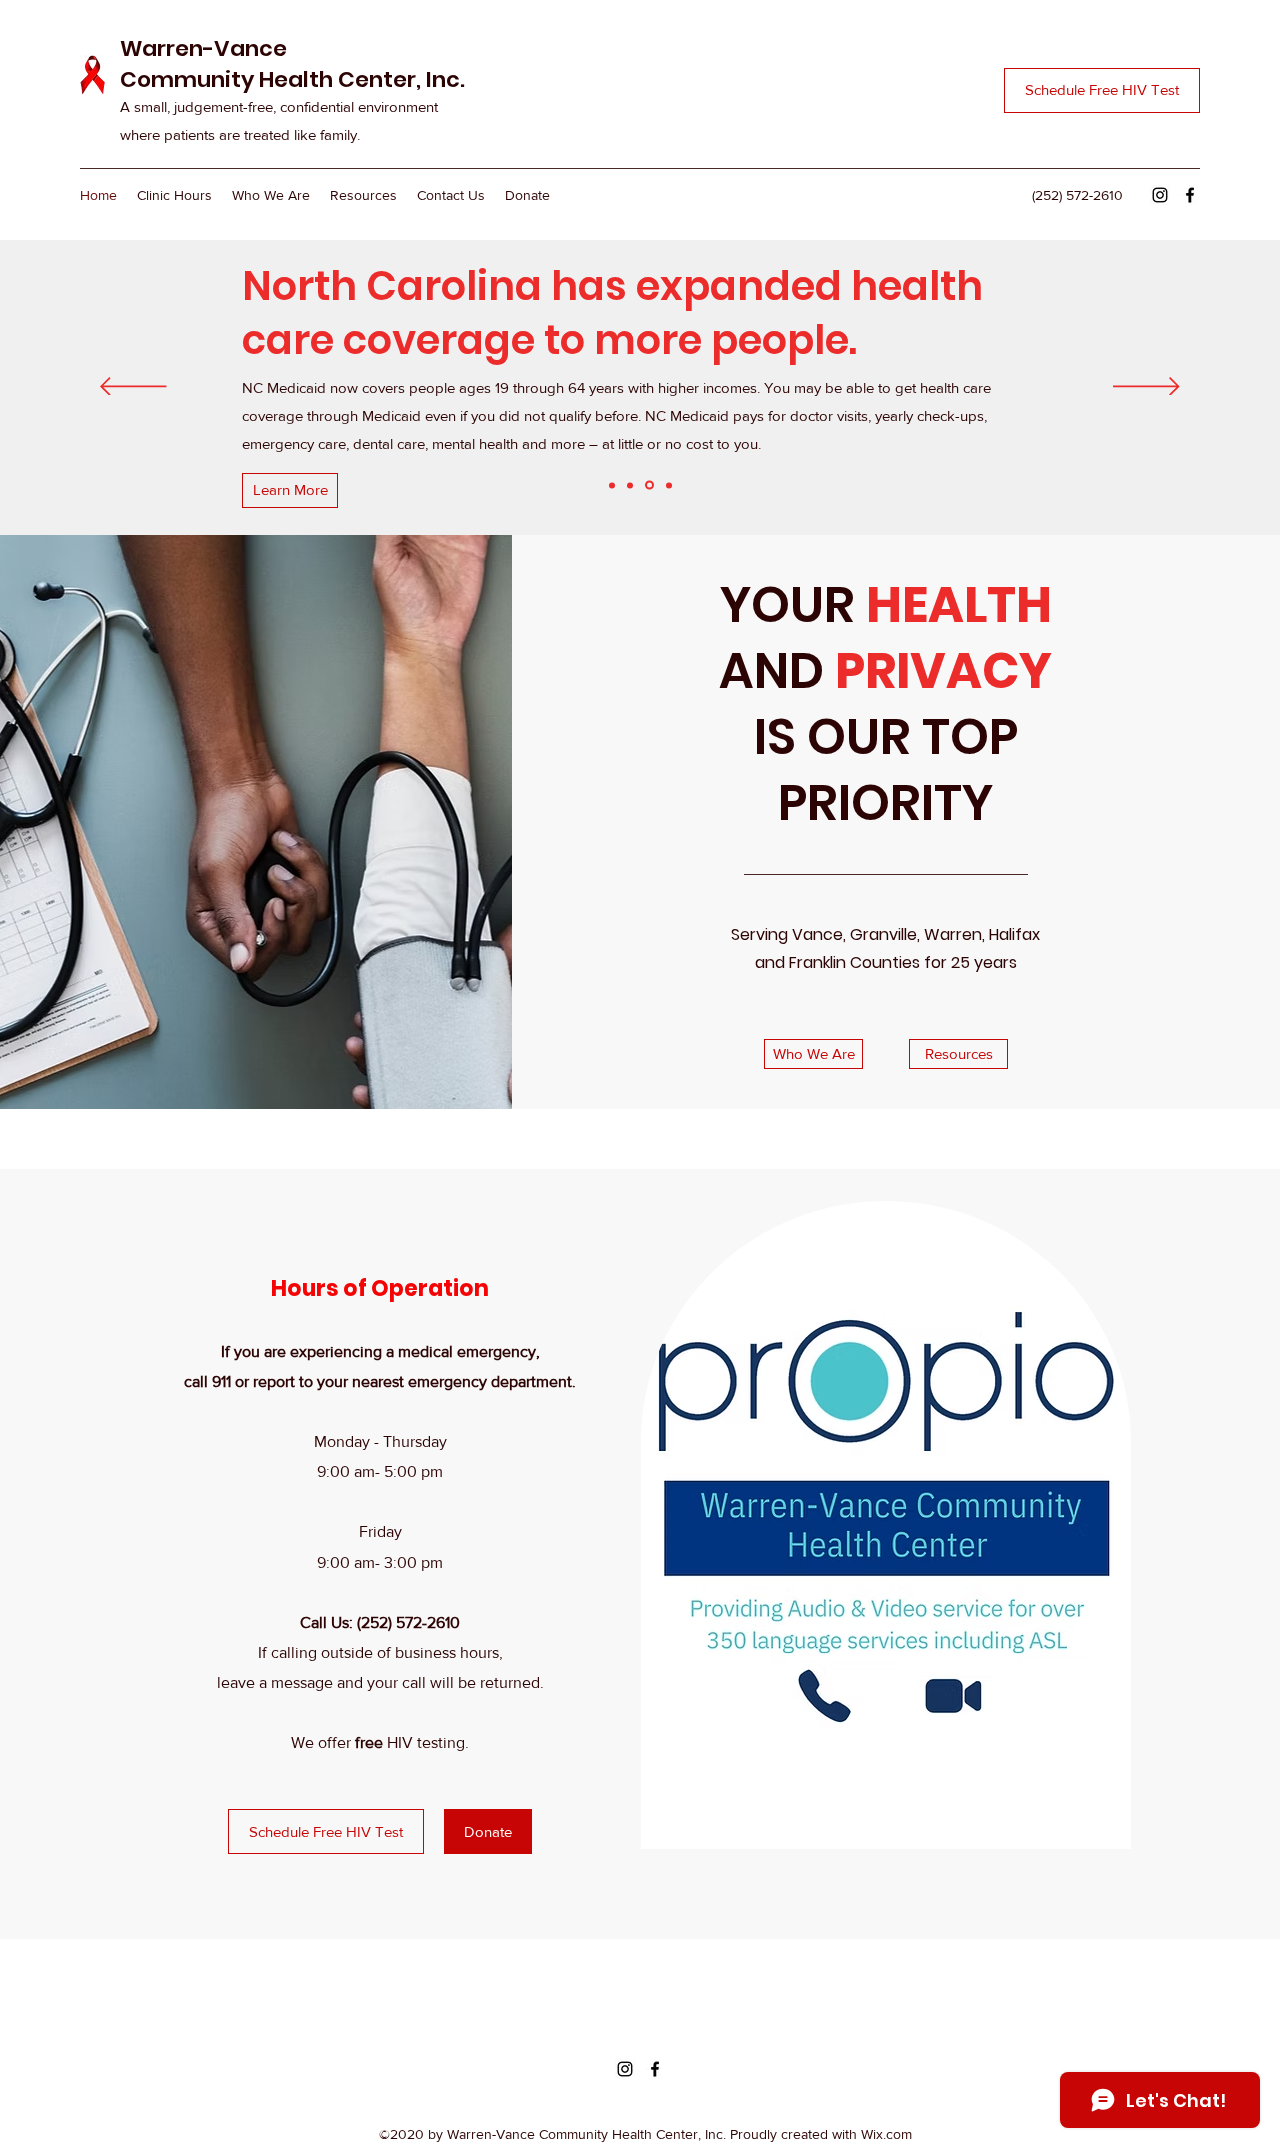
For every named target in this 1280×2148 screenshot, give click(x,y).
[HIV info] (612, 485)
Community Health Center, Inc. (292, 79)
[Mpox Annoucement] (667, 485)
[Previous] (133, 388)
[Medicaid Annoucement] (648, 485)
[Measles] (630, 485)
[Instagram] (1160, 195)
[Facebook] (1190, 195)
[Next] (1146, 388)
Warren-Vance (203, 48)
